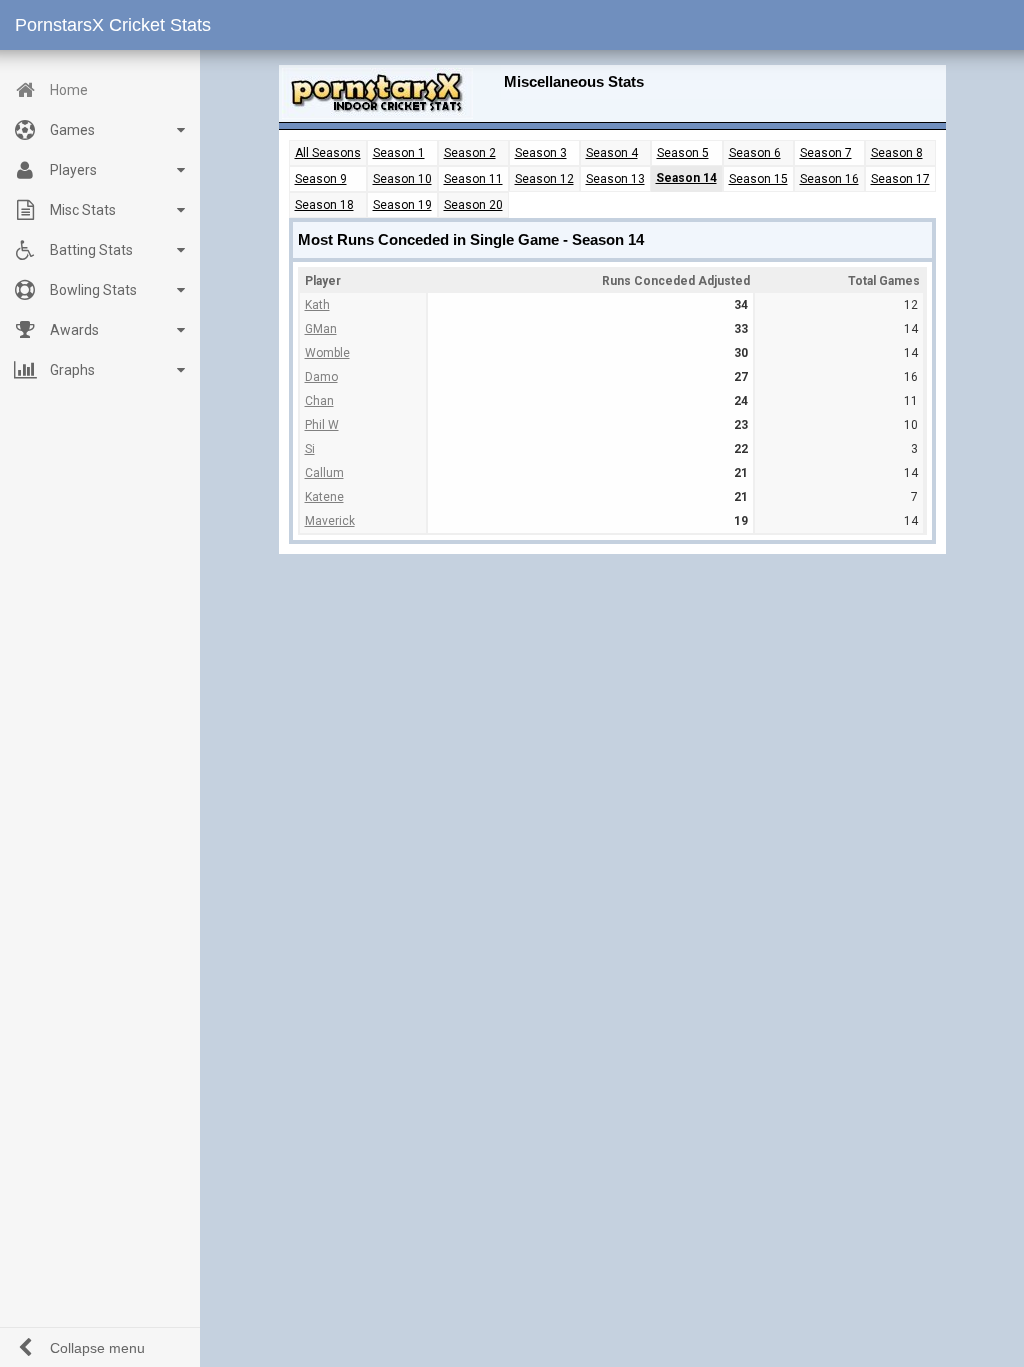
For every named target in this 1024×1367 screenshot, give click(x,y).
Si (310, 449)
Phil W (322, 425)
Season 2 (470, 153)
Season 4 (612, 153)
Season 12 (544, 179)
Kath (317, 305)
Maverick (330, 521)
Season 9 (321, 179)
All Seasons (328, 153)
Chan (319, 401)
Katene (324, 497)
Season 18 (324, 205)
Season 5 (683, 153)
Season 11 (473, 179)
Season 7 (826, 153)
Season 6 (755, 153)
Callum (324, 473)
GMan (321, 329)
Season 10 (402, 179)
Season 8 (897, 153)
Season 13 (615, 179)
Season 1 (399, 153)
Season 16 (829, 179)
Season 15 (758, 179)
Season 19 (402, 205)
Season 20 (473, 205)
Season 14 (686, 178)
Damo (321, 377)
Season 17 (900, 179)
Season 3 (541, 153)
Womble (327, 353)
